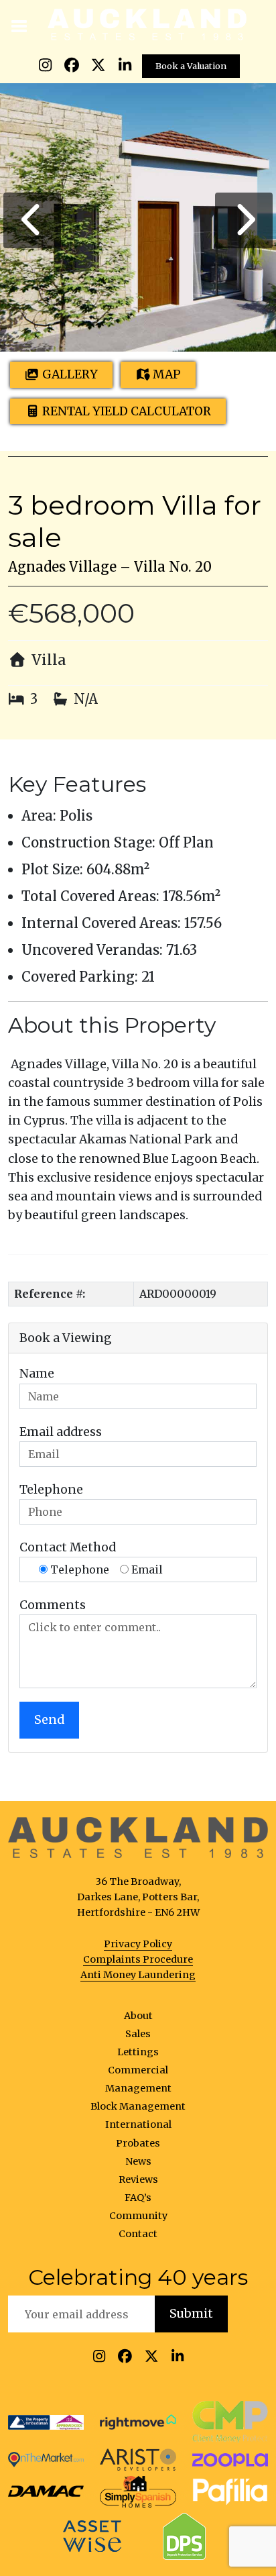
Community (138, 2216)
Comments (53, 1605)
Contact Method (68, 1547)
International (138, 2124)
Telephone (51, 1490)
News (138, 2161)
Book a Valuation (191, 66)
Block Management (138, 2106)
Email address (61, 1432)
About (138, 2016)
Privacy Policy (138, 1944)
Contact (138, 2234)
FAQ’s (138, 2198)
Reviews (138, 2179)
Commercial (138, 2070)
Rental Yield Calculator (127, 411)
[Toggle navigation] (20, 25)
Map (167, 374)
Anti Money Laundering (138, 1975)
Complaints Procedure (138, 1959)
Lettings (138, 2052)
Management (138, 2088)
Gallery (70, 374)
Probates (138, 2143)
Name (37, 1374)
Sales (138, 2034)
